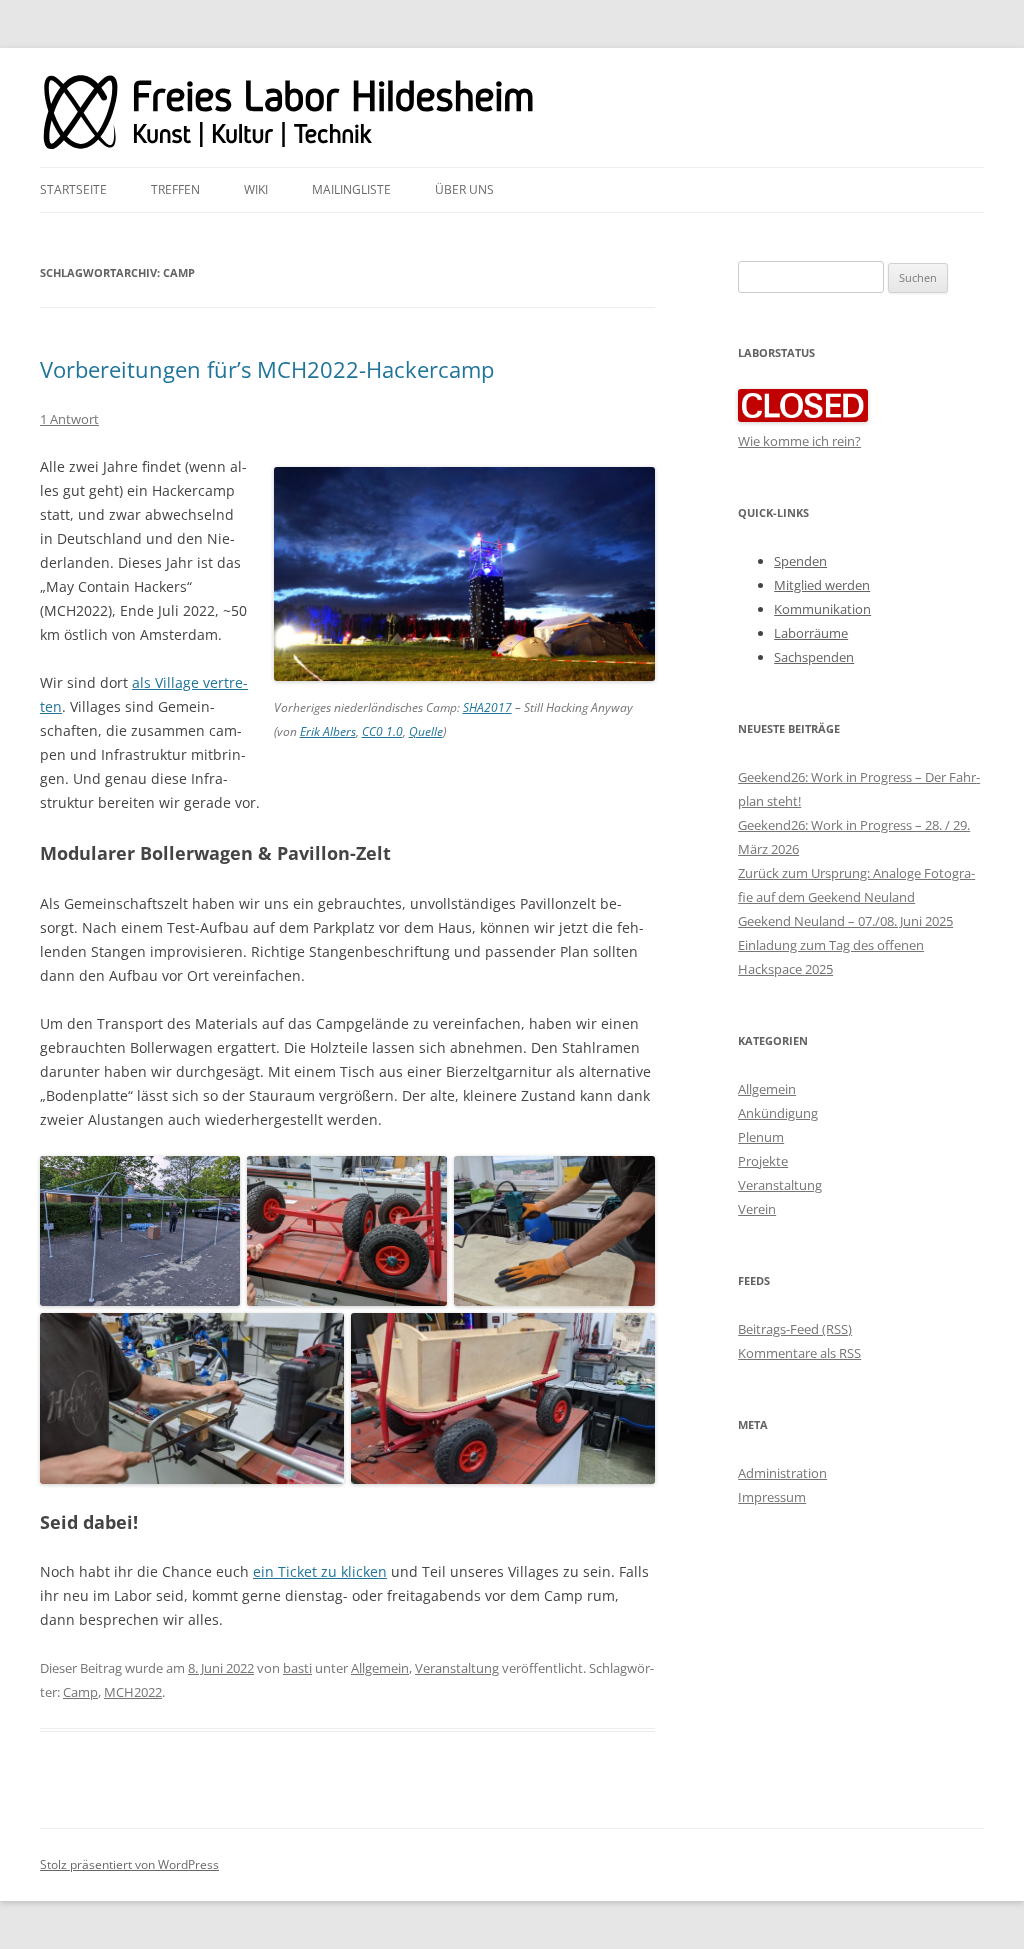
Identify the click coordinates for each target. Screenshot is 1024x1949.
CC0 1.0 (382, 731)
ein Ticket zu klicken (320, 1571)
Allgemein (380, 1668)
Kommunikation (822, 609)
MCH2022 (133, 1692)
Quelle (426, 731)
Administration (782, 1473)
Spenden (800, 561)
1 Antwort (69, 419)
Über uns (464, 189)
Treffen (175, 189)
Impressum (772, 1497)
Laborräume (811, 633)
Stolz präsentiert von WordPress (129, 1864)
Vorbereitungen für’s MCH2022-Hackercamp (267, 369)
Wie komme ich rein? (799, 441)
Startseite (73, 189)
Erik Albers (328, 731)
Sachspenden (814, 657)
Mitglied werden (822, 585)
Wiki (256, 189)
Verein (757, 1209)
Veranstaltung (457, 1668)
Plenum (761, 1137)
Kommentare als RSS (799, 1353)
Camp (80, 1692)
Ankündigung (778, 1113)
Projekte (763, 1161)
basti (297, 1668)
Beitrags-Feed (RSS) (795, 1329)
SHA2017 (487, 707)
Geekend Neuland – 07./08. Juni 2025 (845, 921)
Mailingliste (351, 189)
